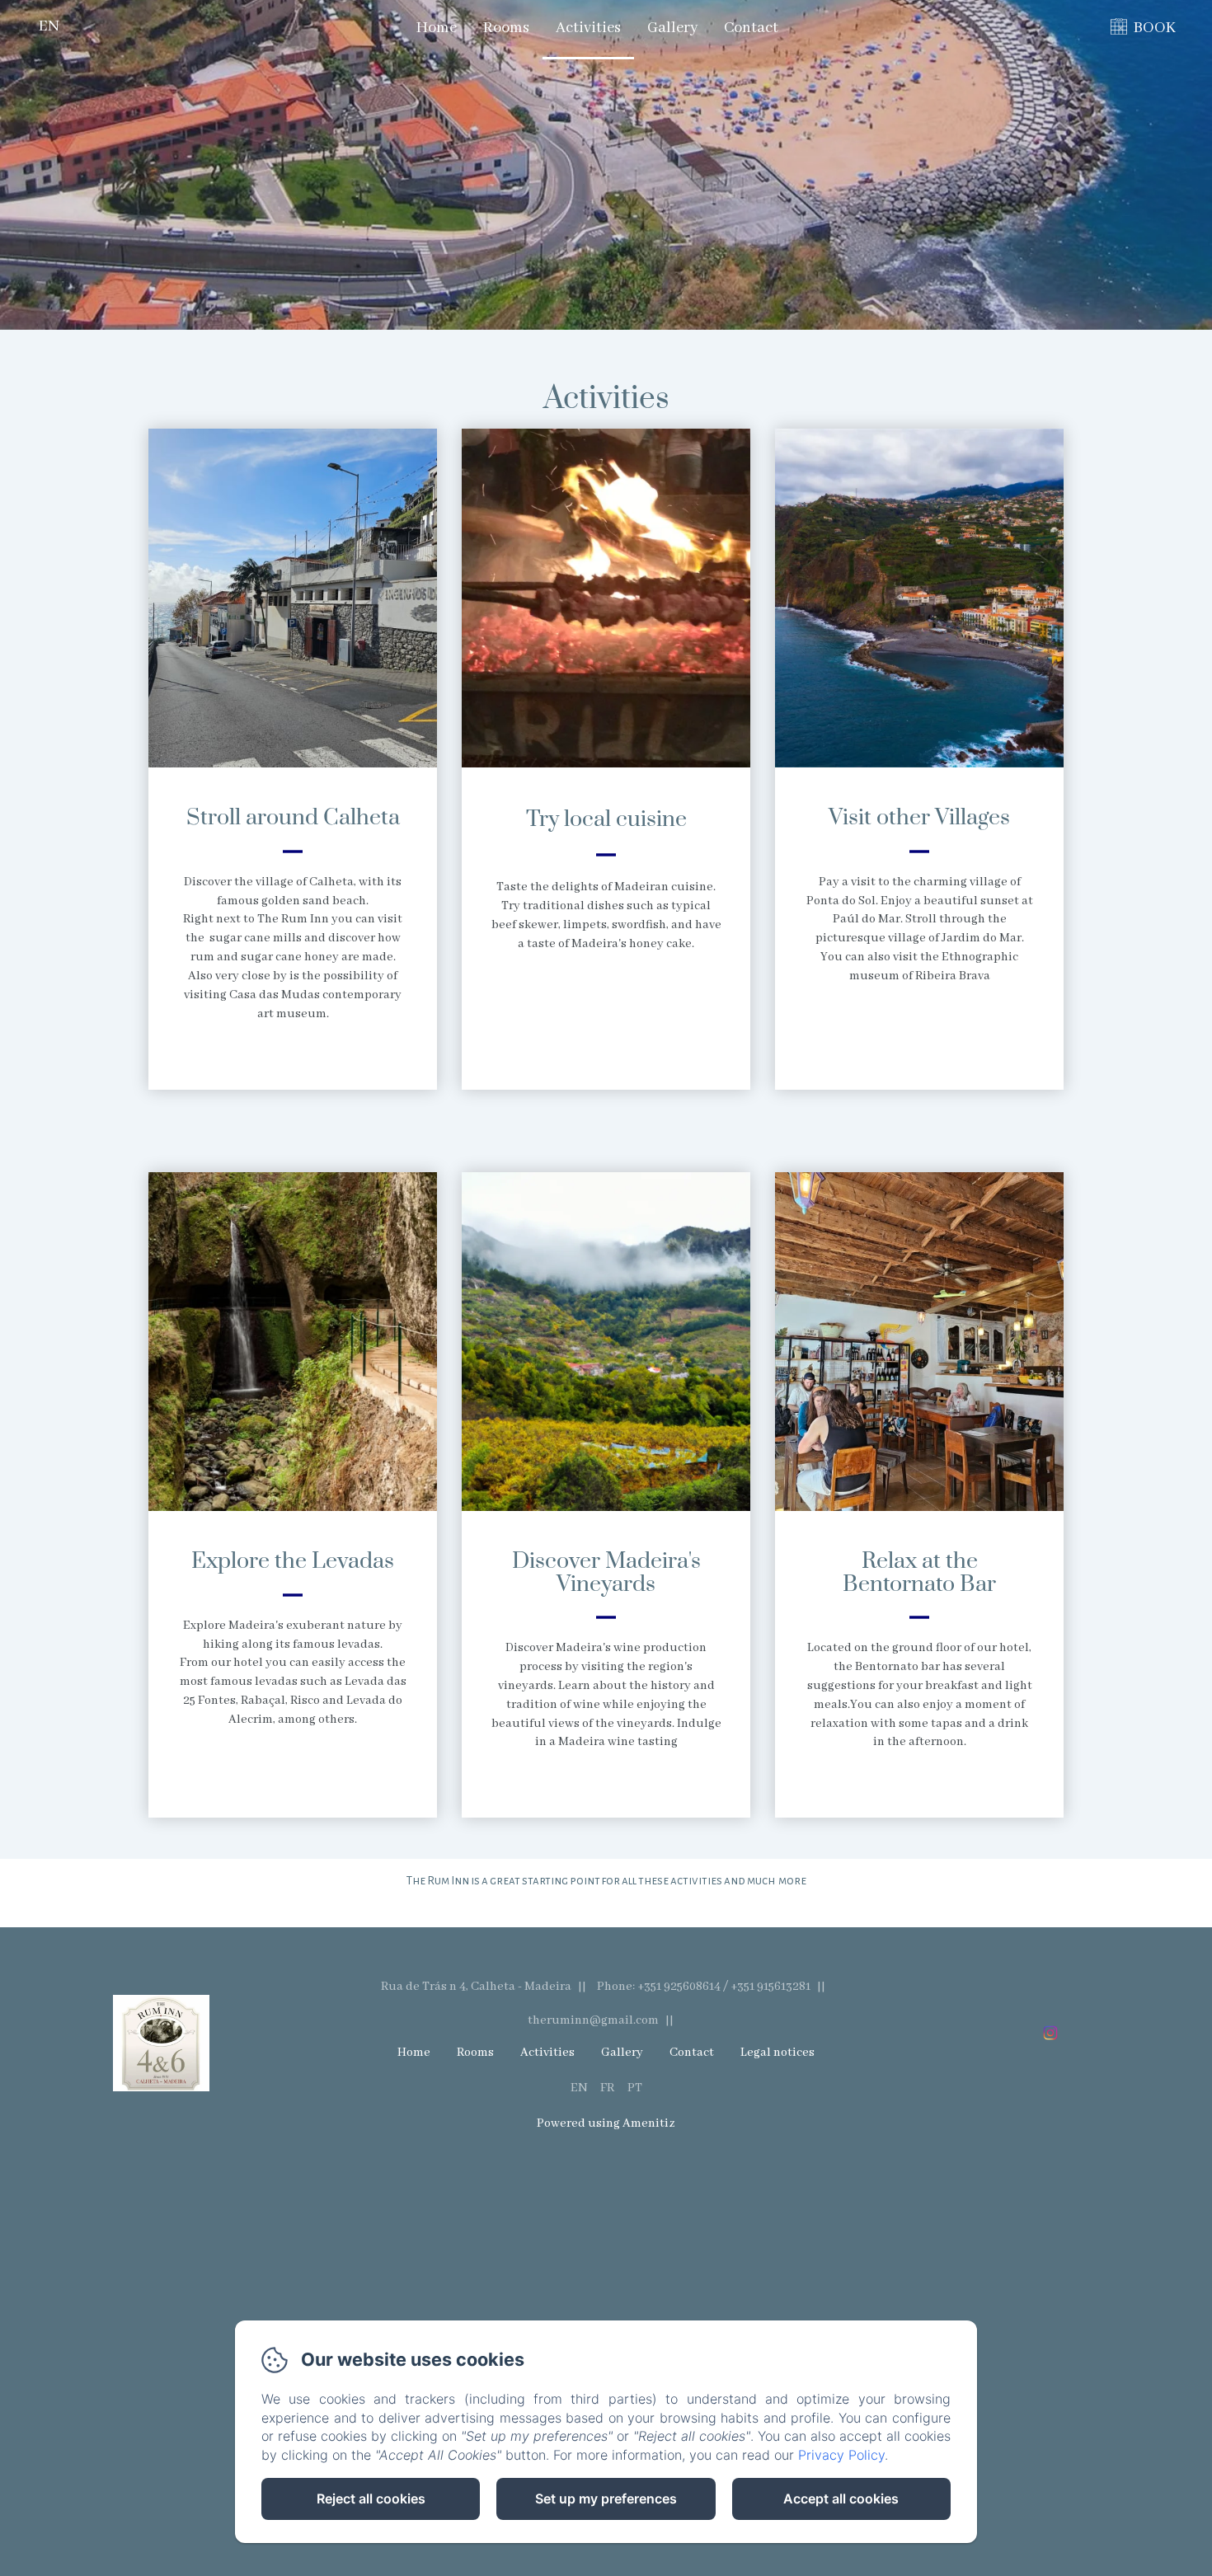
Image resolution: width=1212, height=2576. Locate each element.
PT (635, 2088)
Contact (751, 28)
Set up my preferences (606, 2499)
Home (437, 28)
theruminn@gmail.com (593, 2020)
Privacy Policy (841, 2455)
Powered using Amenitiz (606, 2123)
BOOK (1155, 28)
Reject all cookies (371, 2499)
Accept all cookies (841, 2499)
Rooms (506, 28)
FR (607, 2088)
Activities (588, 28)
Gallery (672, 28)
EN (579, 2088)
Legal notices (777, 2053)
